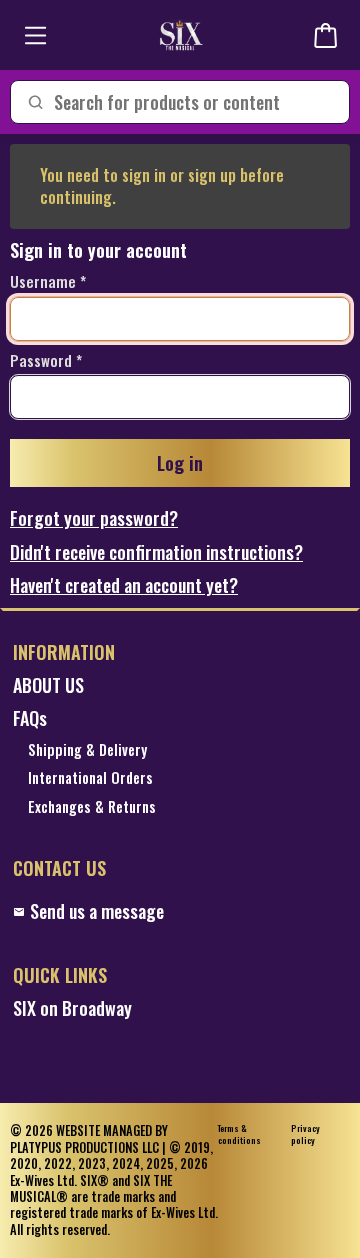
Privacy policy (305, 1134)
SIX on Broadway (72, 1008)
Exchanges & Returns (92, 807)
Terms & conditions (239, 1134)
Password (41, 361)
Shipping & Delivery (87, 750)
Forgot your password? (94, 518)
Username (43, 282)
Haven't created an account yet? (124, 585)
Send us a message (97, 911)
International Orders (90, 778)
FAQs (30, 718)
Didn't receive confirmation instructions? (156, 552)
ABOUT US (48, 685)
